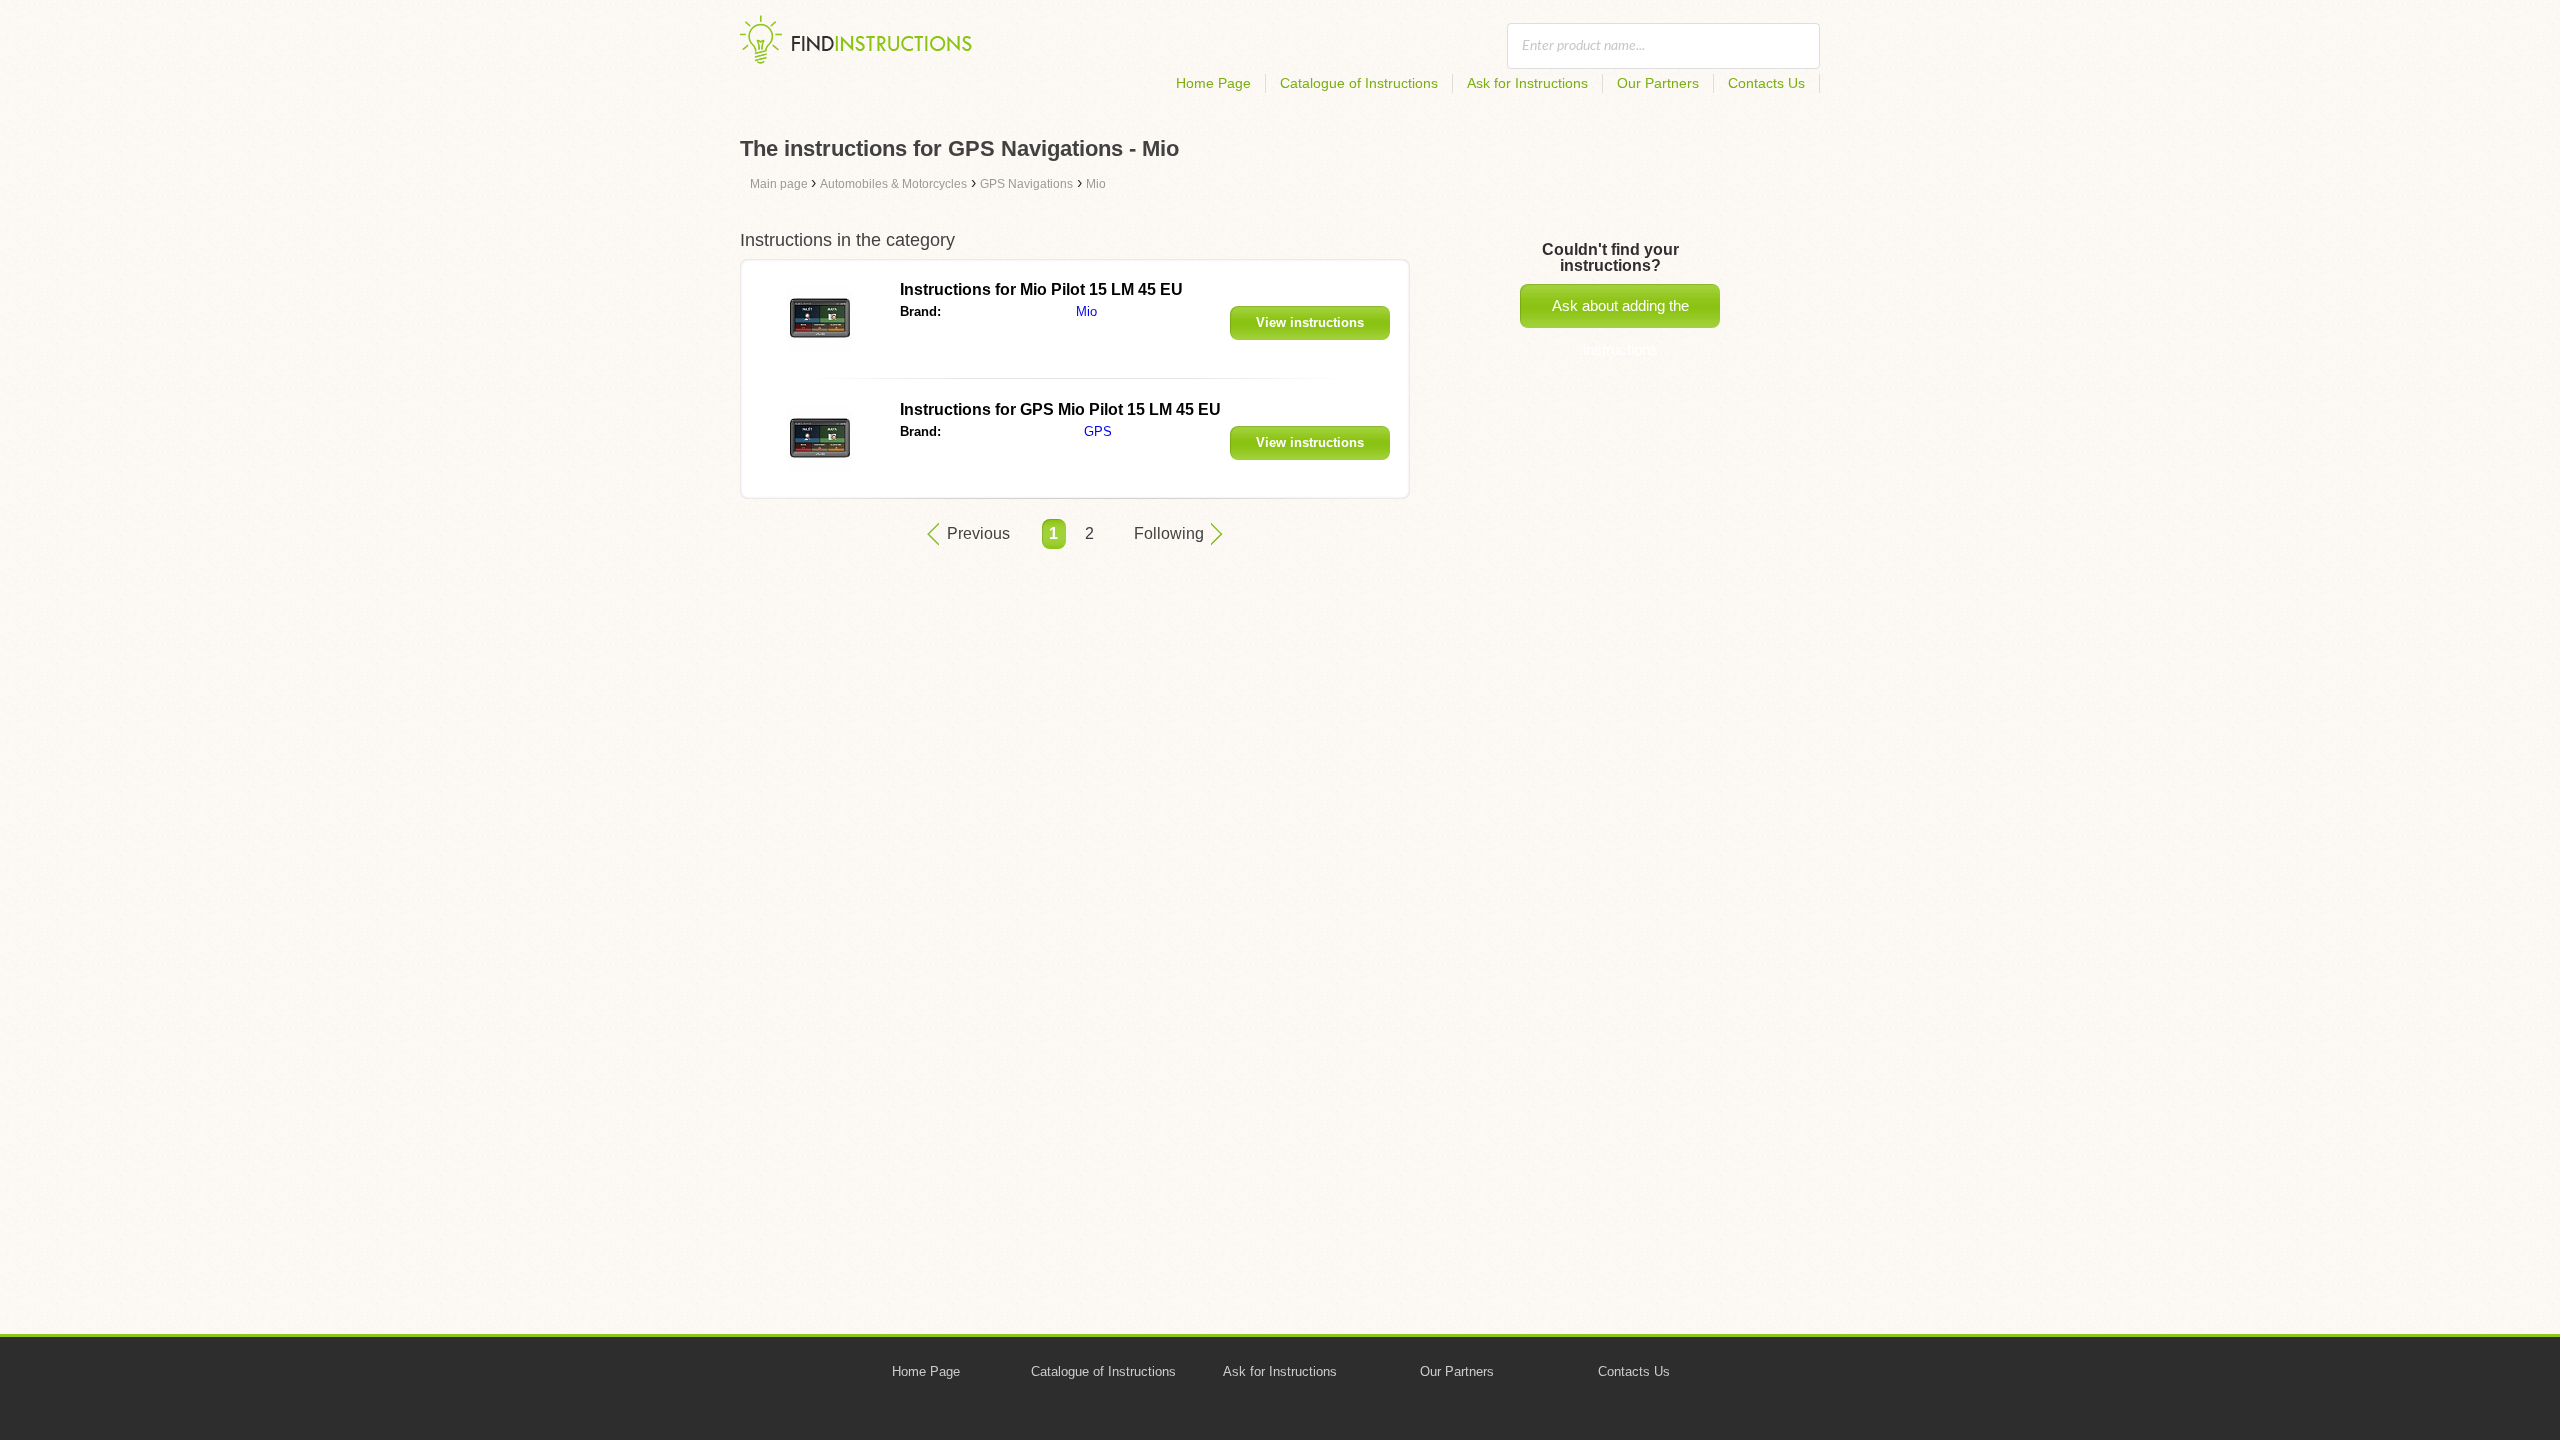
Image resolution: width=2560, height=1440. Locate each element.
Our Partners (1658, 83)
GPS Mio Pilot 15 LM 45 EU (1060, 409)
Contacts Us (1766, 83)
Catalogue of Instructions (1359, 83)
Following (1169, 533)
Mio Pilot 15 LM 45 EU (1041, 289)
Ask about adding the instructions (1620, 312)
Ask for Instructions (1527, 83)
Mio (1086, 311)
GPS (1098, 431)
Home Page (1213, 83)
